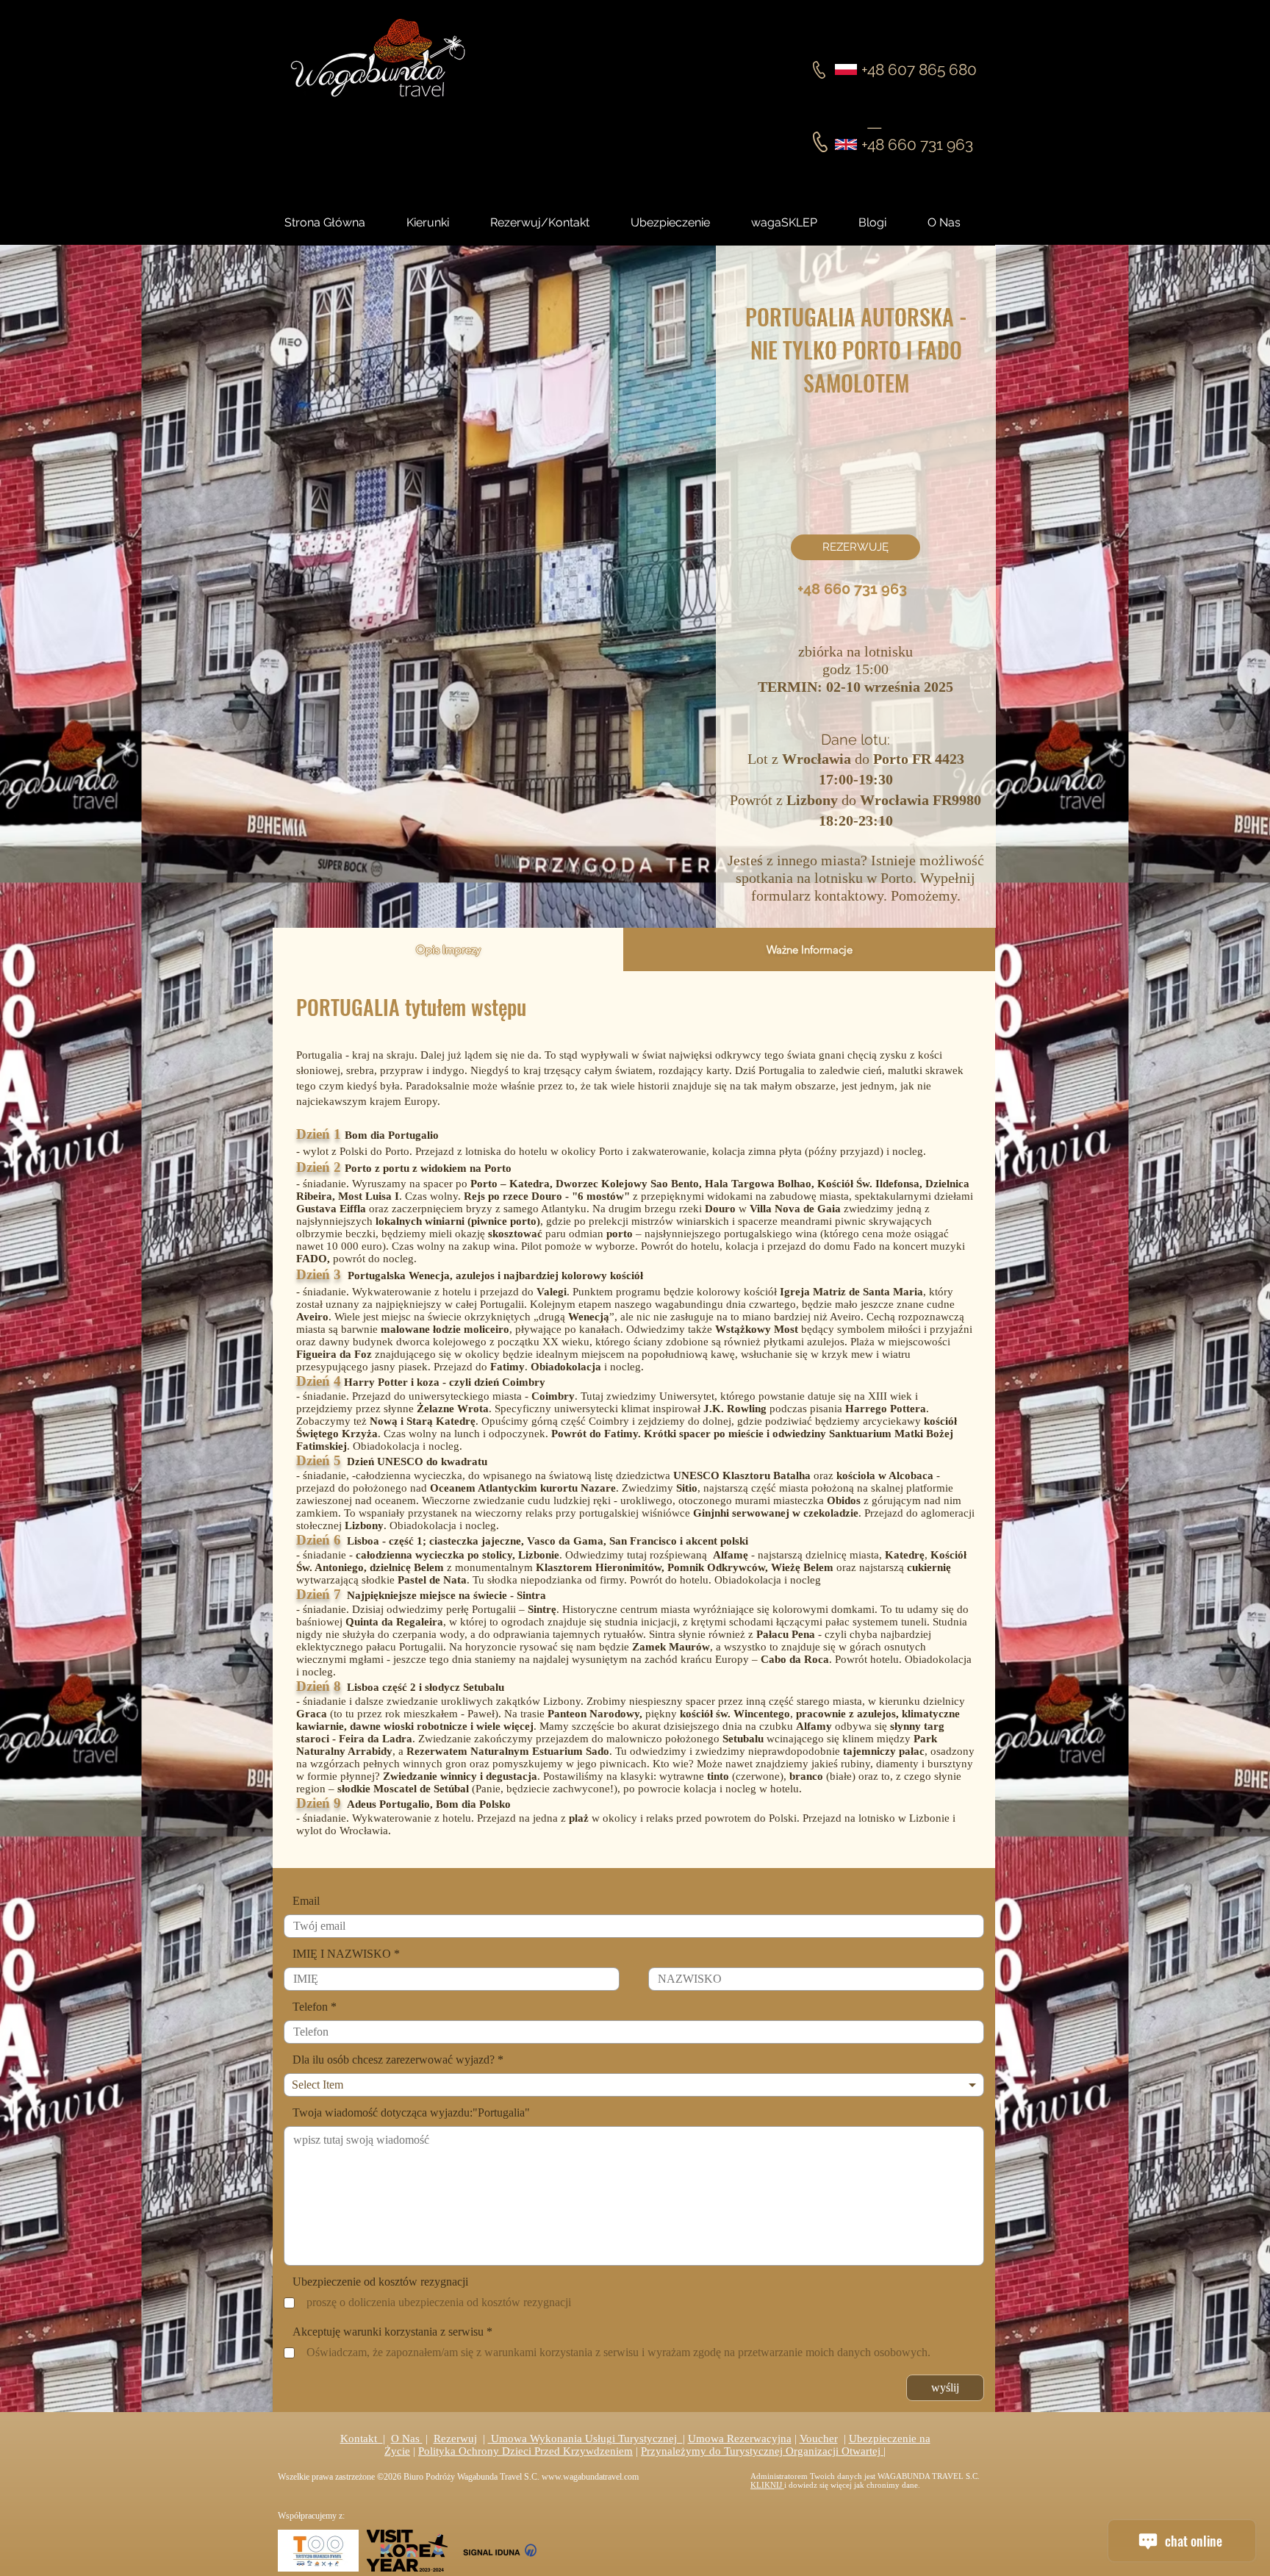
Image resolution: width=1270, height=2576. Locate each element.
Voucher (819, 2439)
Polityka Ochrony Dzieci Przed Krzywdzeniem (525, 2451)
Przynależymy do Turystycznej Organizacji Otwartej (762, 2451)
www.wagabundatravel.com (590, 2477)
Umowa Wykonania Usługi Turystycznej (585, 2439)
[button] (886, 223)
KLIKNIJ (767, 2485)
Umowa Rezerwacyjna (740, 2439)
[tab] (448, 949)
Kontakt (362, 2439)
